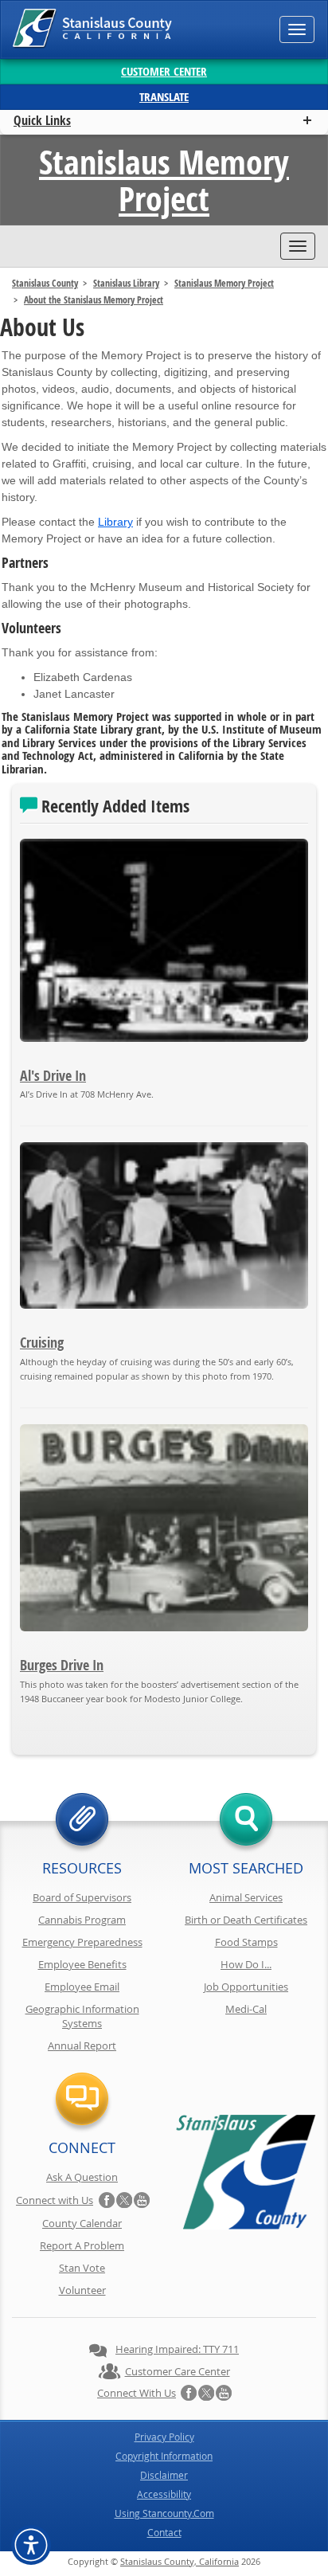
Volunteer (82, 2290)
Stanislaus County (45, 283)
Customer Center (164, 71)
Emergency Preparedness (82, 1942)
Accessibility (164, 2494)
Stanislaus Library (126, 283)
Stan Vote (82, 2268)
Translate (164, 97)
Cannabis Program (82, 1920)
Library (115, 522)
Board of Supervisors (82, 1897)
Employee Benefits (82, 1964)
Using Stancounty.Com (164, 2513)
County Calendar (82, 2223)
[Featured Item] (164, 940)
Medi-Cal (246, 2009)
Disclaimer (164, 2475)
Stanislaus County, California (180, 2561)
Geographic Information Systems (82, 2016)
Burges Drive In (62, 1665)
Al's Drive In (53, 1076)
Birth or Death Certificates (246, 1920)
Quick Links (42, 120)
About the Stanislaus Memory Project (94, 300)
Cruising (42, 1343)
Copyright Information (164, 2456)
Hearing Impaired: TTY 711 (177, 2349)
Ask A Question (82, 2177)
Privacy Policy (164, 2437)
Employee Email (82, 1987)
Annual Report (82, 2046)
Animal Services (246, 1897)
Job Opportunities (246, 1987)
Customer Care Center (178, 2371)
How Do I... (246, 1964)
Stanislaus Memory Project (164, 180)
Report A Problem (82, 2245)
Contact (164, 2532)
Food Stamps (246, 1942)
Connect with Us (55, 2200)
